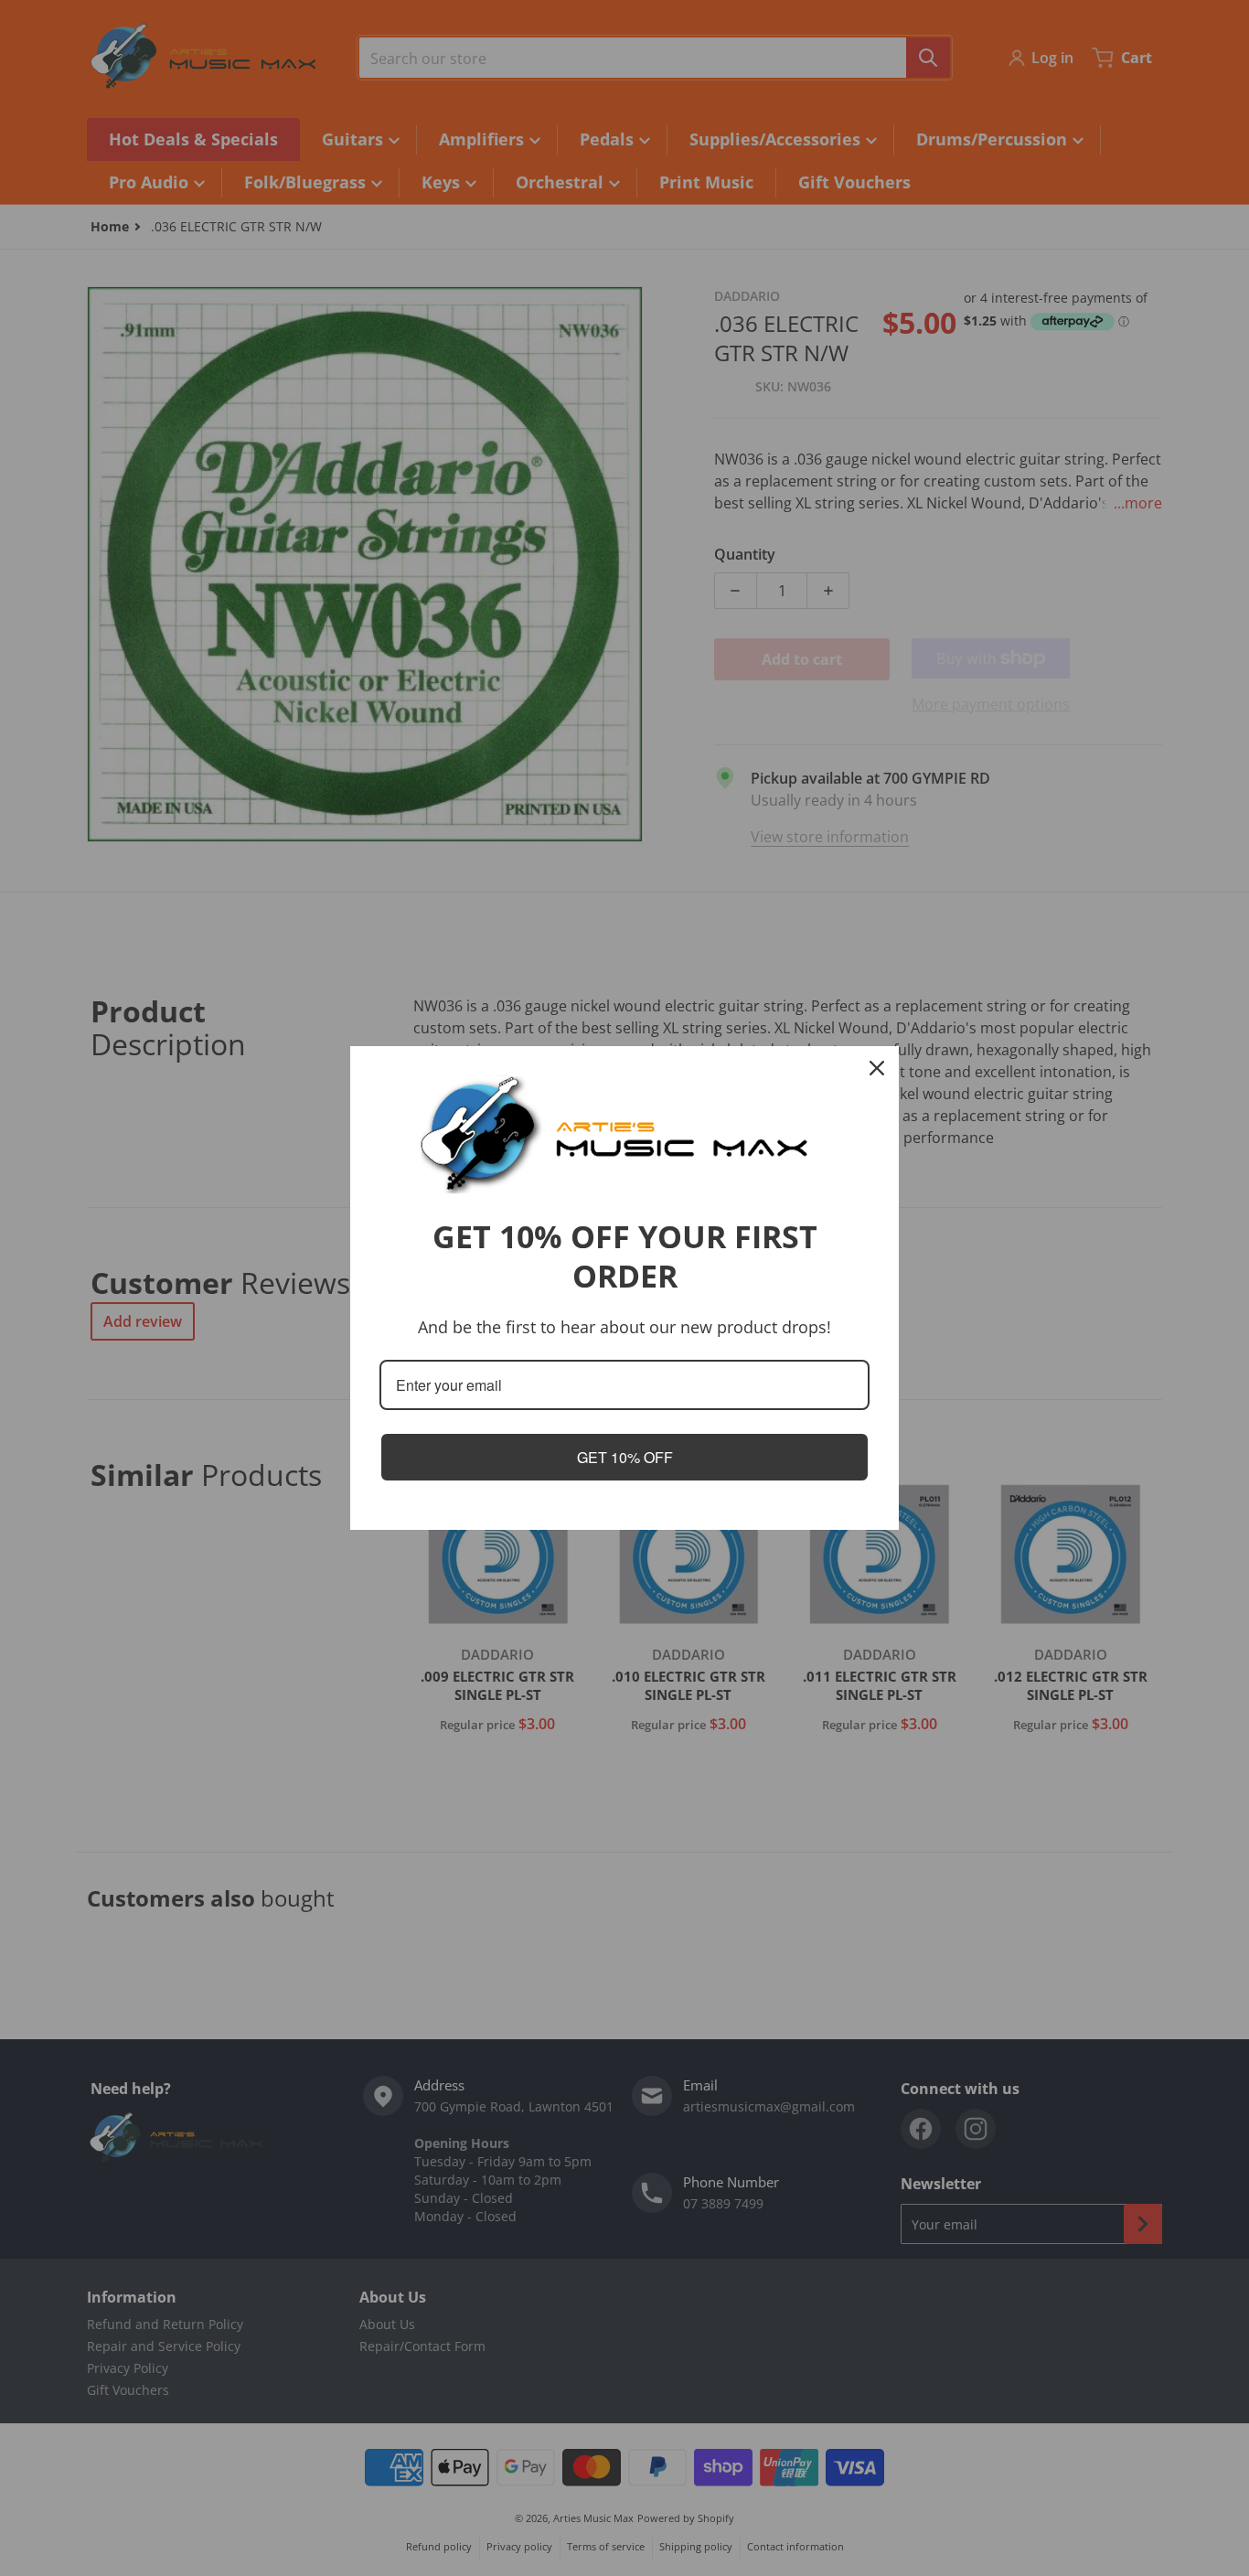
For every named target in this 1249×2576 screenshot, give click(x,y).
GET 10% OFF (625, 1457)
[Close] (877, 1068)
